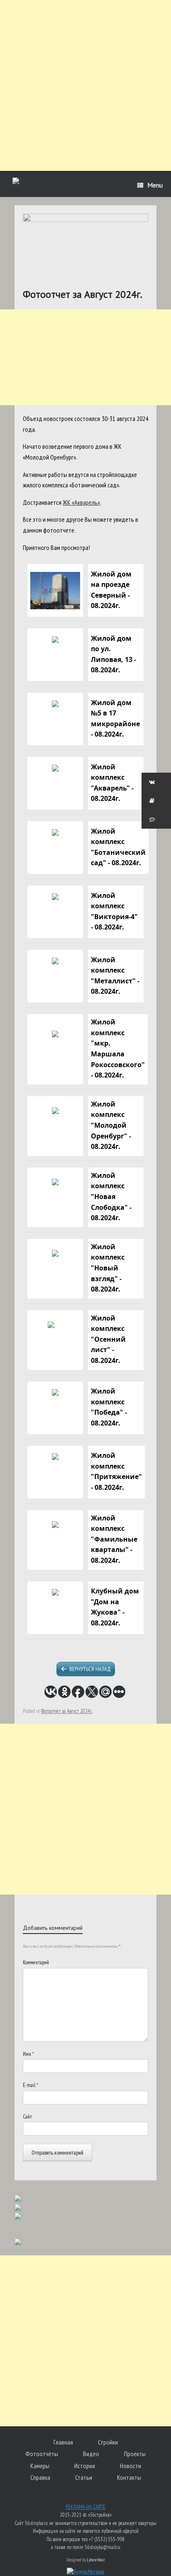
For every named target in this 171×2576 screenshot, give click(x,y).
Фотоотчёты (42, 2454)
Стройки (108, 2442)
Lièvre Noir (96, 2560)
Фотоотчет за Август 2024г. (67, 1711)
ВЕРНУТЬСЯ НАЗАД (90, 1669)
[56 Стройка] (16, 182)
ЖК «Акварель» (81, 502)
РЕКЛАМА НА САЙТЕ (85, 2507)
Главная (63, 2442)
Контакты (129, 2477)
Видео (91, 2454)
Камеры (40, 2466)
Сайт (27, 2117)
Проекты (135, 2454)
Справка (40, 2477)
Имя (28, 2054)
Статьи (84, 2477)
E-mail (31, 2085)
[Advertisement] (85, 85)
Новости (131, 2466)
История (85, 2466)
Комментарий (36, 1962)
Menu (155, 185)
